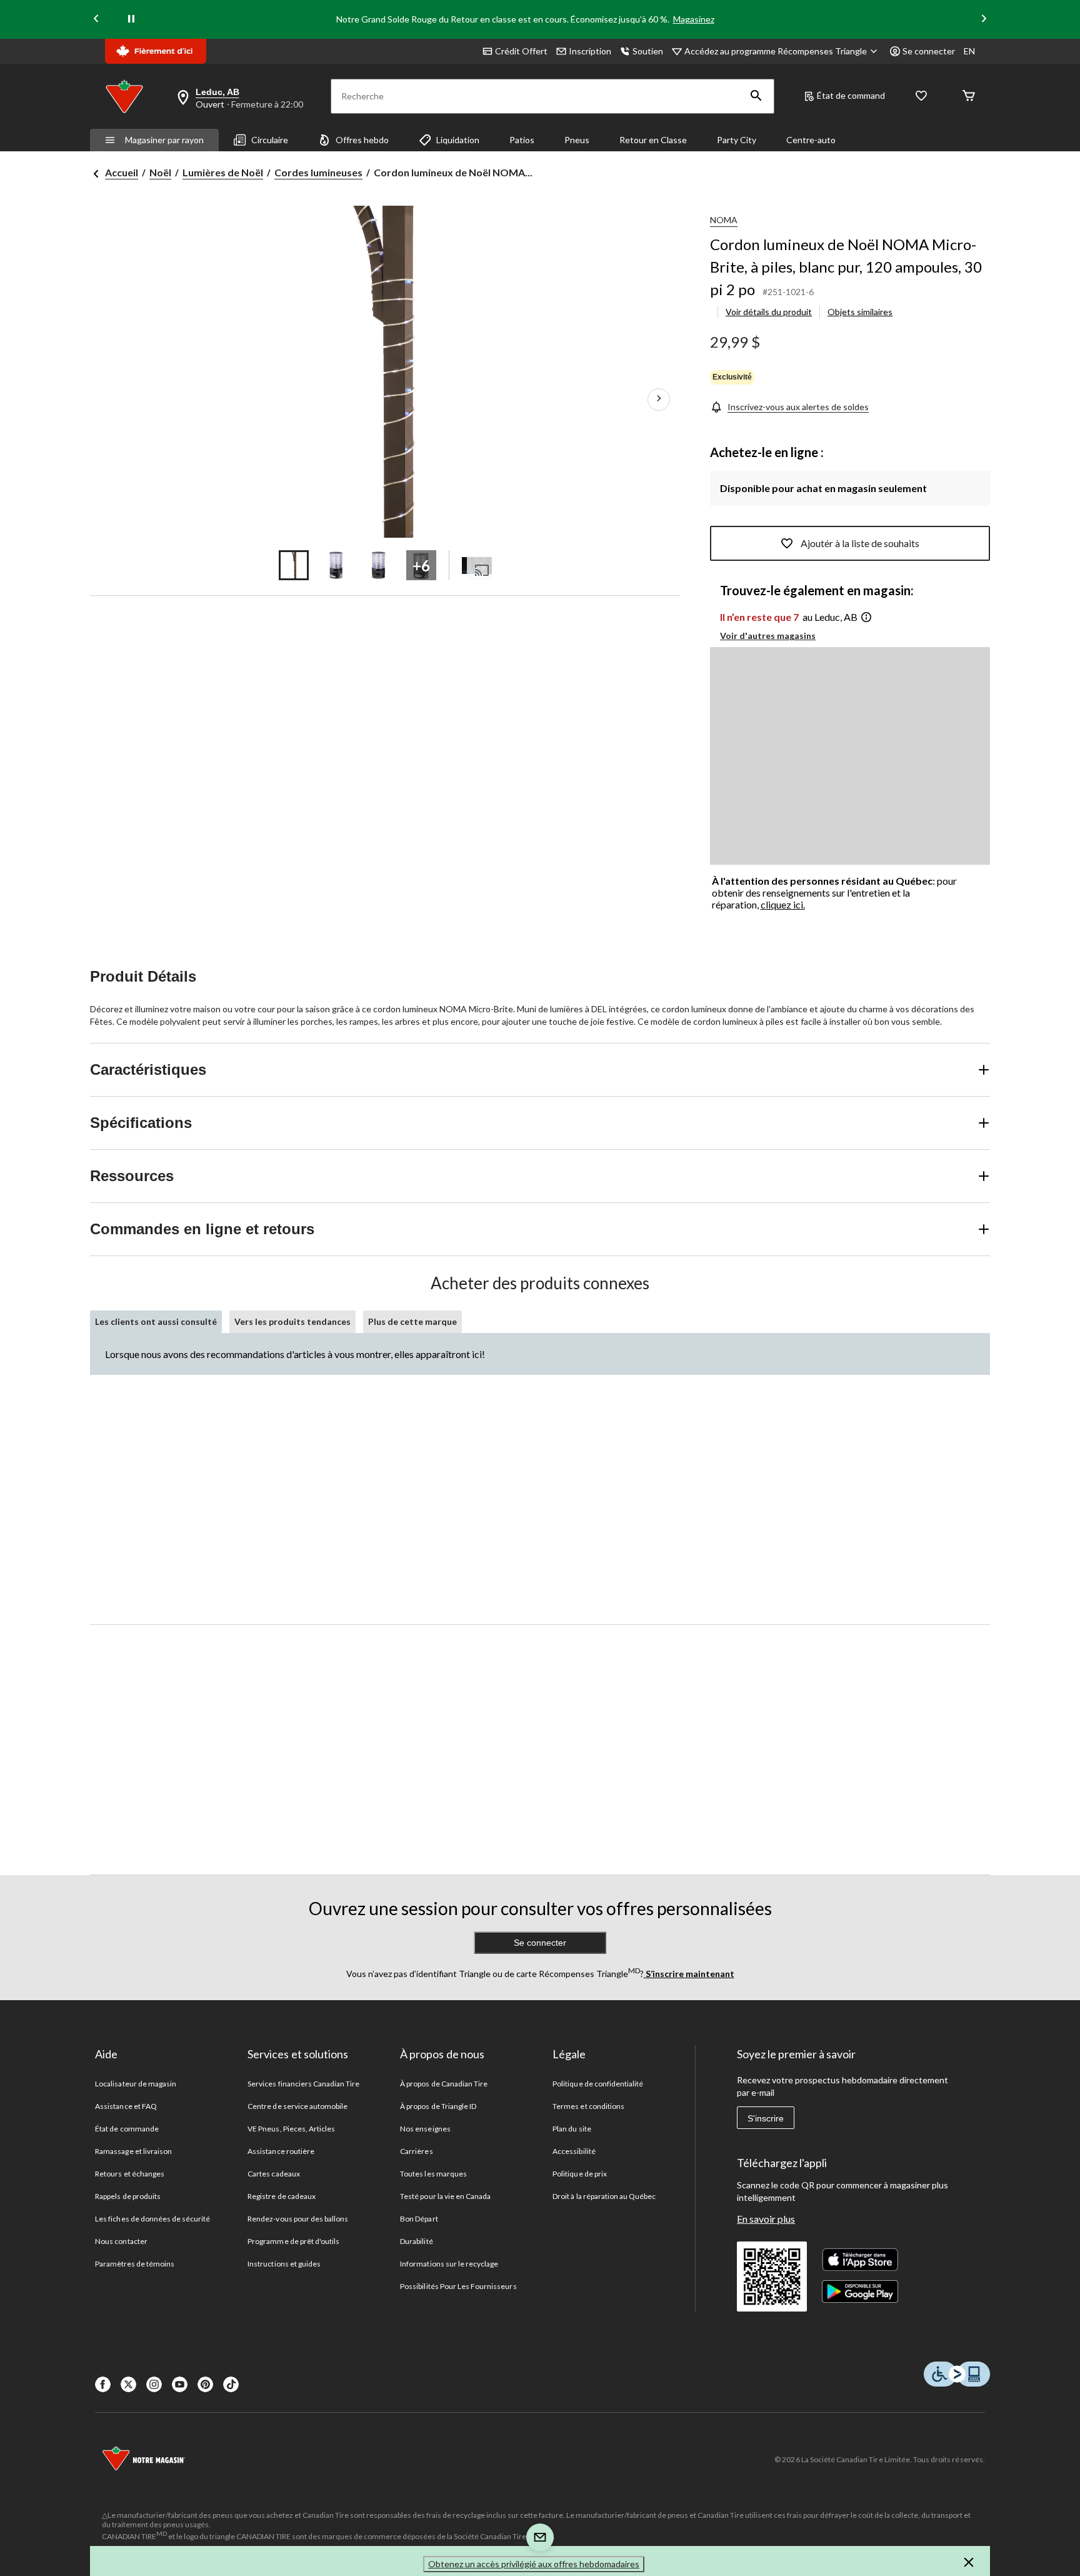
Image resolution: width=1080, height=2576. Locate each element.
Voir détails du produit (769, 312)
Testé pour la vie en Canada (445, 2196)
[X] (128, 2384)
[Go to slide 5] (477, 565)
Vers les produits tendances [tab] (292, 1321)
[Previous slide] (96, 20)
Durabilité (416, 2241)
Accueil (122, 172)
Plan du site (572, 2129)
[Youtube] (180, 2384)
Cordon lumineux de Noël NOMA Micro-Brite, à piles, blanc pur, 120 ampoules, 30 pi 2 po (846, 267)
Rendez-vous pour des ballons (298, 2219)
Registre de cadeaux (282, 2196)
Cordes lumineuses (318, 172)
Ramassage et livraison (133, 2151)
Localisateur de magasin (136, 2084)
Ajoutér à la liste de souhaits (860, 543)
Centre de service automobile (297, 2106)
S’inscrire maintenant (689, 1974)
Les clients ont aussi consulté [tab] (156, 1321)
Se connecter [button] (929, 51)
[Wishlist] (921, 97)
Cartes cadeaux (274, 2174)
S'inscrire (766, 2118)
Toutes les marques (433, 2174)
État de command (851, 95)
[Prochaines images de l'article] (659, 400)
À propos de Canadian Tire (444, 2084)
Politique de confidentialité (598, 2084)
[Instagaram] (154, 2384)
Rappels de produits (128, 2196)
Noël (160, 172)
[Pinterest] (205, 2384)
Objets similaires (860, 312)
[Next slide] (984, 20)
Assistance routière (281, 2151)
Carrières (416, 2151)
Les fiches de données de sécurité (152, 2219)
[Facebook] (103, 2384)
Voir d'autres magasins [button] (768, 636)
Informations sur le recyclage (449, 2264)
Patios (522, 140)
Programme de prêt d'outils (293, 2241)
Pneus (577, 140)
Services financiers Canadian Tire (303, 2084)
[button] (756, 96)
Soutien (648, 51)
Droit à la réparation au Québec (604, 2196)
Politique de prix (580, 2174)
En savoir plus (766, 2219)
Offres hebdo (362, 140)
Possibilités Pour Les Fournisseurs (458, 2286)
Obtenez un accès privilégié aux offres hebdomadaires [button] (534, 2564)
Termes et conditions (588, 2106)
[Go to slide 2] (336, 565)
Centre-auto (811, 140)
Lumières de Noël (223, 172)
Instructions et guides (284, 2264)
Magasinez (694, 19)
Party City (737, 140)
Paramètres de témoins (135, 2264)
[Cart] (969, 97)
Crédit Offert (521, 51)
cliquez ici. (783, 904)
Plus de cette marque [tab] (412, 1321)
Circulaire (270, 140)
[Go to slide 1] (294, 565)
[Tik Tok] (231, 2384)
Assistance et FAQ (126, 2106)
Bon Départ (419, 2219)
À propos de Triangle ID (438, 2106)
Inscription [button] (590, 51)
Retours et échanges (130, 2174)
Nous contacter (121, 2241)
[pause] (131, 19)
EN (969, 51)
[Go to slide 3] (379, 565)
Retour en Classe (653, 140)
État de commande (127, 2129)
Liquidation (458, 140)
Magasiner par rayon (164, 140)
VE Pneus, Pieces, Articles (291, 2129)
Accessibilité (574, 2151)
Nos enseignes (425, 2129)
